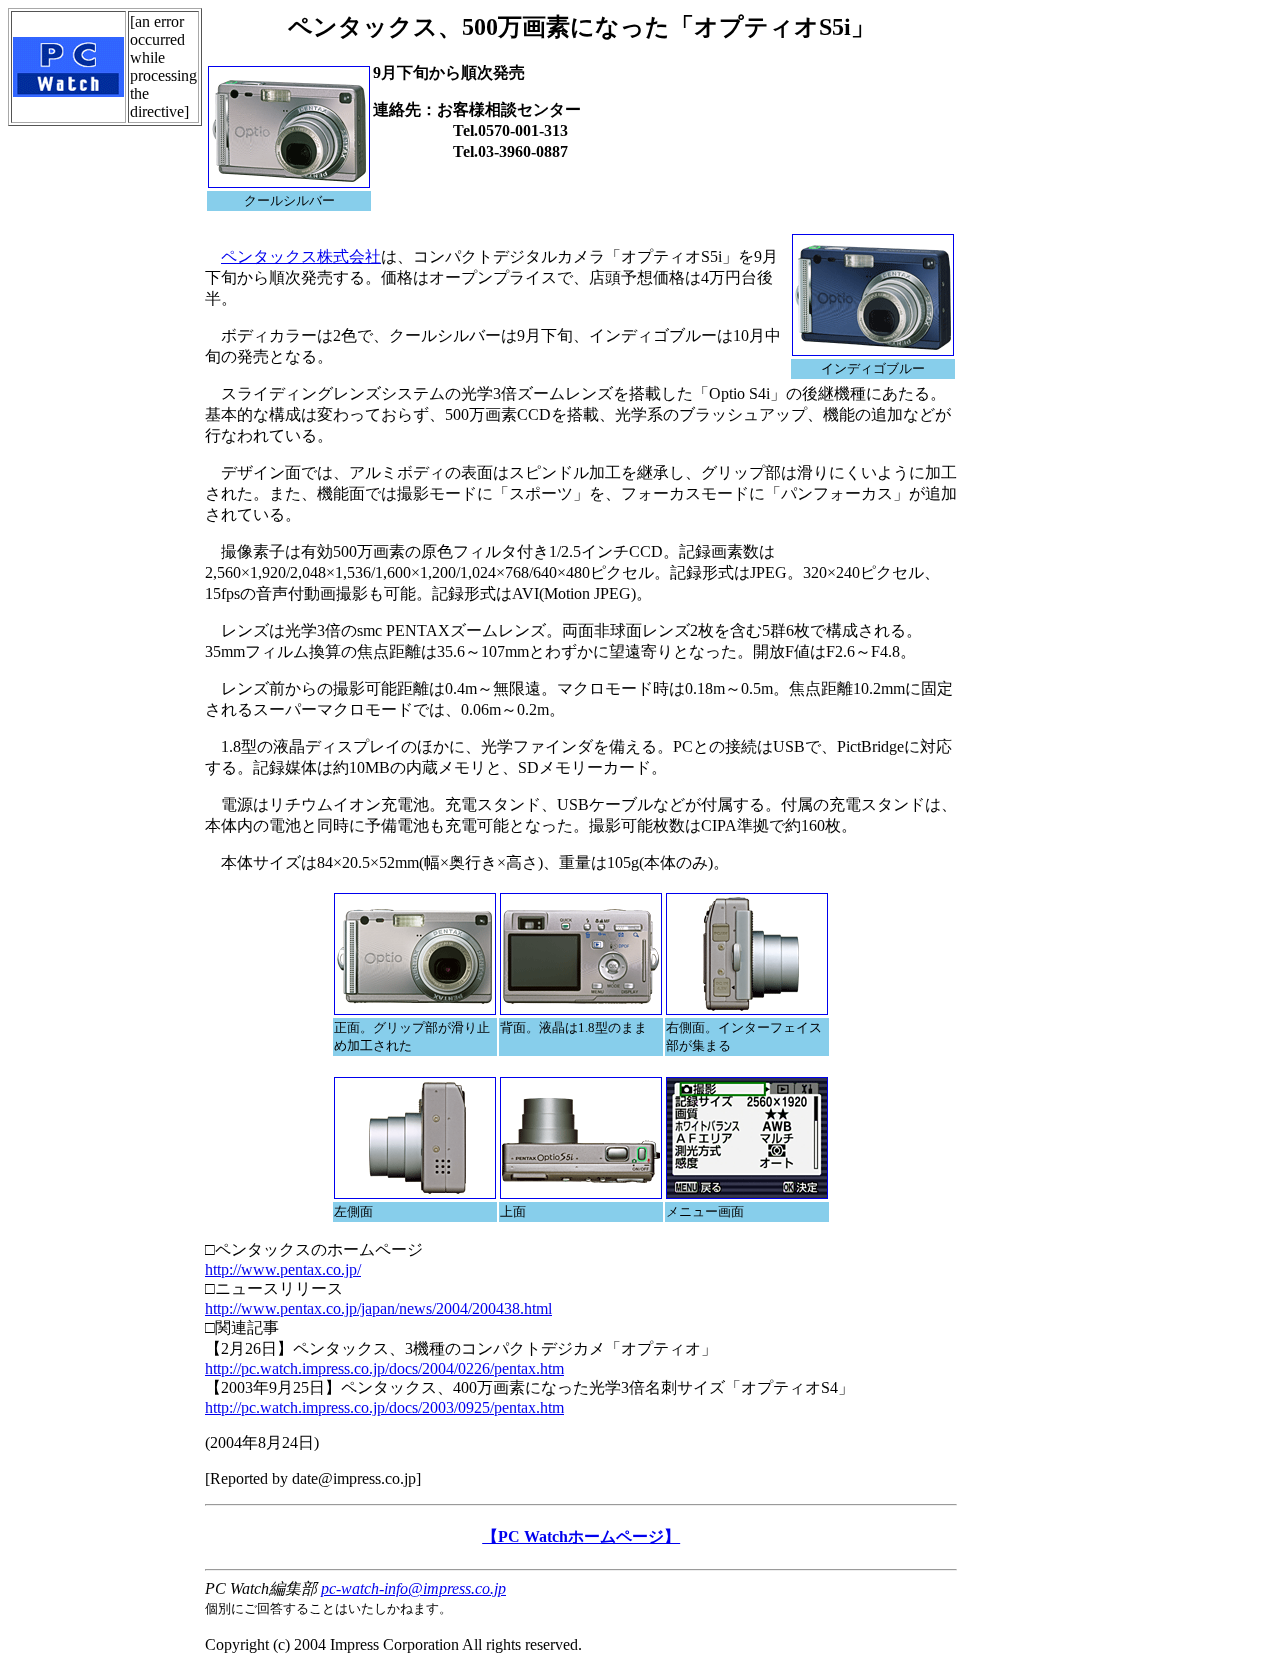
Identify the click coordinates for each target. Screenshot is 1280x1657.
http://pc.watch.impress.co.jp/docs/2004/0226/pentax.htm (384, 1368)
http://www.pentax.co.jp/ (283, 1269)
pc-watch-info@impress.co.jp (413, 1588)
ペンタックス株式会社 (301, 256)
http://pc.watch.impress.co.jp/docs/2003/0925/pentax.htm (384, 1407)
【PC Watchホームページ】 (581, 1536)
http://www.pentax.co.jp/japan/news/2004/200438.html (378, 1308)
